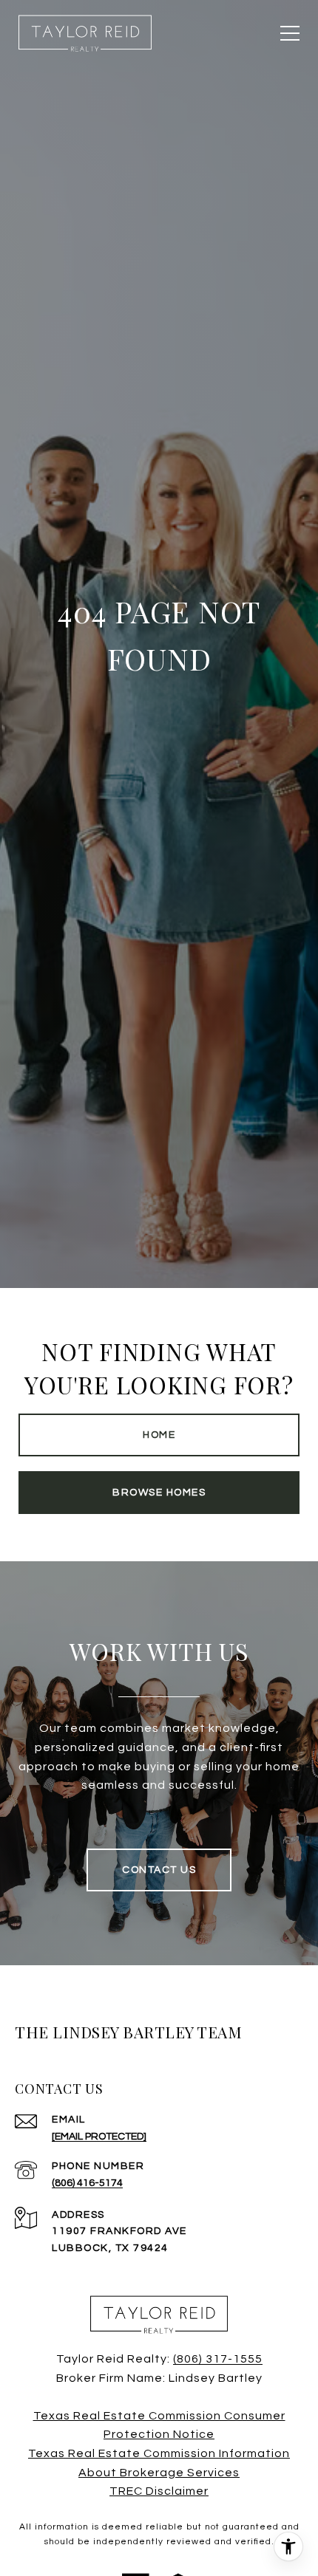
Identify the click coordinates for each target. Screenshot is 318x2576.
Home (159, 1435)
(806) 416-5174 (87, 2183)
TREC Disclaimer (159, 2491)
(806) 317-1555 (218, 2359)
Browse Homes (159, 1493)
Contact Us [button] (159, 1870)
